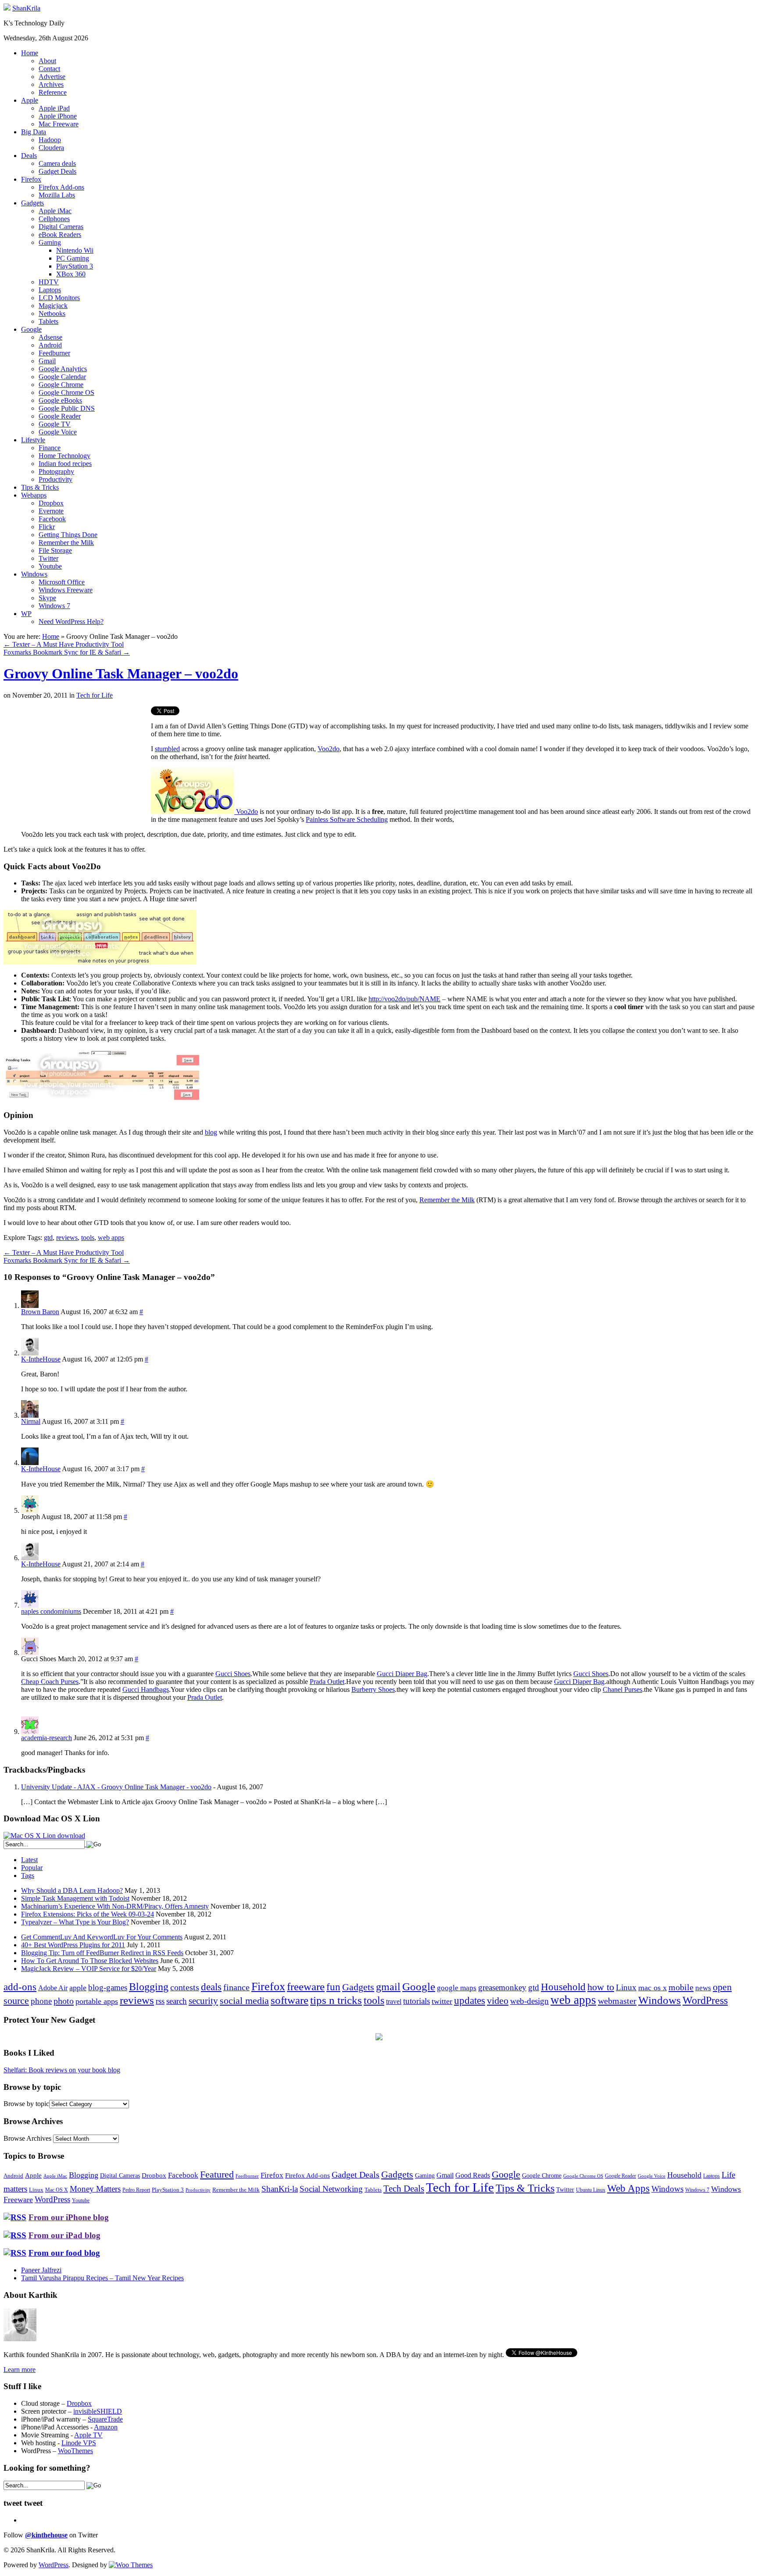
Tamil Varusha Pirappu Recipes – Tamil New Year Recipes (102, 2278)
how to (601, 1987)
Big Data (34, 132)
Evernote (51, 511)
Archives (51, 84)
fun (333, 1987)
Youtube (50, 566)
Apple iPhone (58, 116)
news (703, 1988)
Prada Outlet (327, 1682)
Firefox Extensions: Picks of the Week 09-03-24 (88, 1914)
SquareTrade (105, 2419)
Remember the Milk (66, 543)
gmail (388, 1987)
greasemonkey (502, 1987)
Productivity (55, 479)
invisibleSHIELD (98, 2411)
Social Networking (331, 2189)
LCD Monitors (59, 298)
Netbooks (52, 313)
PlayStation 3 (75, 266)
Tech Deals (404, 2189)
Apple (30, 100)
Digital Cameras (61, 227)
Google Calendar (62, 377)
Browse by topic (26, 2104)
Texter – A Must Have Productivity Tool (64, 644)
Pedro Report (136, 2190)
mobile (681, 1987)
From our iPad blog (64, 2235)
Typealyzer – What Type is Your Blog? (75, 1922)
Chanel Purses (622, 1689)
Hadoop (50, 140)
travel (394, 2001)
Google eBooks (60, 400)
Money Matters (95, 2189)
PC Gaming (73, 258)
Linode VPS (79, 2443)
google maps (457, 1988)
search (177, 2001)
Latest (29, 1860)
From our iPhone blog (69, 2217)
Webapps (34, 495)
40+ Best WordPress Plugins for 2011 (73, 1945)
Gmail (47, 361)
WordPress (705, 2000)
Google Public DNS (67, 408)
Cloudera (51, 148)
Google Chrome (61, 385)
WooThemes (75, 2451)
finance (236, 1987)
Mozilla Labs (57, 195)
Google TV (55, 424)
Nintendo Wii (75, 250)
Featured (217, 2175)
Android (50, 345)
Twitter (48, 558)
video (498, 2001)
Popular (32, 1868)
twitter (442, 2001)
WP (26, 614)
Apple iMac (55, 211)
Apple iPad (54, 108)
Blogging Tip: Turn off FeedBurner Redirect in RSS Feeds (102, 1953)
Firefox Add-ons (61, 187)
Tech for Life (95, 695)
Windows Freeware (66, 590)
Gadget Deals (57, 171)
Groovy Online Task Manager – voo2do (121, 674)
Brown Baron (40, 1312)
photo (64, 2001)
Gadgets (32, 203)
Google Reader (60, 416)
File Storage (55, 550)
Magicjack (53, 306)
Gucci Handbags (146, 1689)
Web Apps (628, 2188)
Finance (50, 448)
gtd (48, 1238)
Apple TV (88, 2435)
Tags (28, 1876)
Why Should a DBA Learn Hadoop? (72, 1890)
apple (78, 1988)
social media (244, 2001)
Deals (29, 156)
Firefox (31, 179)
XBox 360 (71, 274)
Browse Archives (27, 2138)
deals (211, 1987)
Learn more (20, 2370)
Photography (56, 471)
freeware (306, 1987)
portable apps (97, 2001)
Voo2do (329, 749)
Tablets (48, 321)
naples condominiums (51, 1611)
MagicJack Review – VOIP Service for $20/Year (89, 1969)
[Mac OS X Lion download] (44, 1836)
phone (41, 2001)
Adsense (50, 337)
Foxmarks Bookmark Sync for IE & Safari (67, 652)
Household (563, 1987)
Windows (34, 574)
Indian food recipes (65, 464)
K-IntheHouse (41, 1359)
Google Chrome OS (66, 392)
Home (30, 53)
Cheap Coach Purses (50, 1682)
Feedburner (54, 353)
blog (211, 1132)
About (47, 61)
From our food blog (64, 2253)
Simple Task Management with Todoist (75, 1898)
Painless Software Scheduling (347, 819)
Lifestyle (33, 440)
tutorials (417, 2001)
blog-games (108, 1987)
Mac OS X (57, 2190)
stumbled (167, 749)
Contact (49, 69)
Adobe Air (53, 1988)
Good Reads (473, 2175)
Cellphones (54, 219)
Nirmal (31, 1421)
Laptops (50, 290)
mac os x (653, 1988)
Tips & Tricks (40, 487)
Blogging (149, 1987)
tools (88, 1238)
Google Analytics (63, 369)
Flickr (47, 527)
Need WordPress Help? (71, 622)
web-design (529, 2001)
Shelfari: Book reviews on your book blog (62, 2070)
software (290, 2000)
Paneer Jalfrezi (41, 2270)
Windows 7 (54, 606)
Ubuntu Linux (591, 2190)
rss (160, 2001)
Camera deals (57, 163)
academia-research (46, 1738)
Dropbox (51, 503)
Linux (626, 1987)
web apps (111, 1238)
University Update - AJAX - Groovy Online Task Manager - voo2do (116, 1787)
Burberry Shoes (373, 1689)
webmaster (617, 2001)
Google (31, 329)
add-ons (20, 1987)
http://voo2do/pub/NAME (404, 999)
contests (185, 1987)
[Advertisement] (77, 768)
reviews (67, 1238)
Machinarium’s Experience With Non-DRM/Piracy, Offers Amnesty (115, 1906)
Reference (53, 92)
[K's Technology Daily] (7, 8)
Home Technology (64, 456)
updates (470, 2000)
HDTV (49, 282)
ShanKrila (26, 8)
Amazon (106, 2427)
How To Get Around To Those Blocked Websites (90, 1961)
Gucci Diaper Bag (402, 1674)
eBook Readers (60, 235)
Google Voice (58, 432)
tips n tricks (336, 2000)
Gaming (50, 242)
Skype (47, 598)
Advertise (52, 77)
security (203, 2001)
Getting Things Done (68, 535)
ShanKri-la (280, 2189)
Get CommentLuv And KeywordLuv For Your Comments (102, 1937)
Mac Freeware (59, 124)
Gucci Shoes (233, 1674)
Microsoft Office (62, 582)
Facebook (52, 519)
